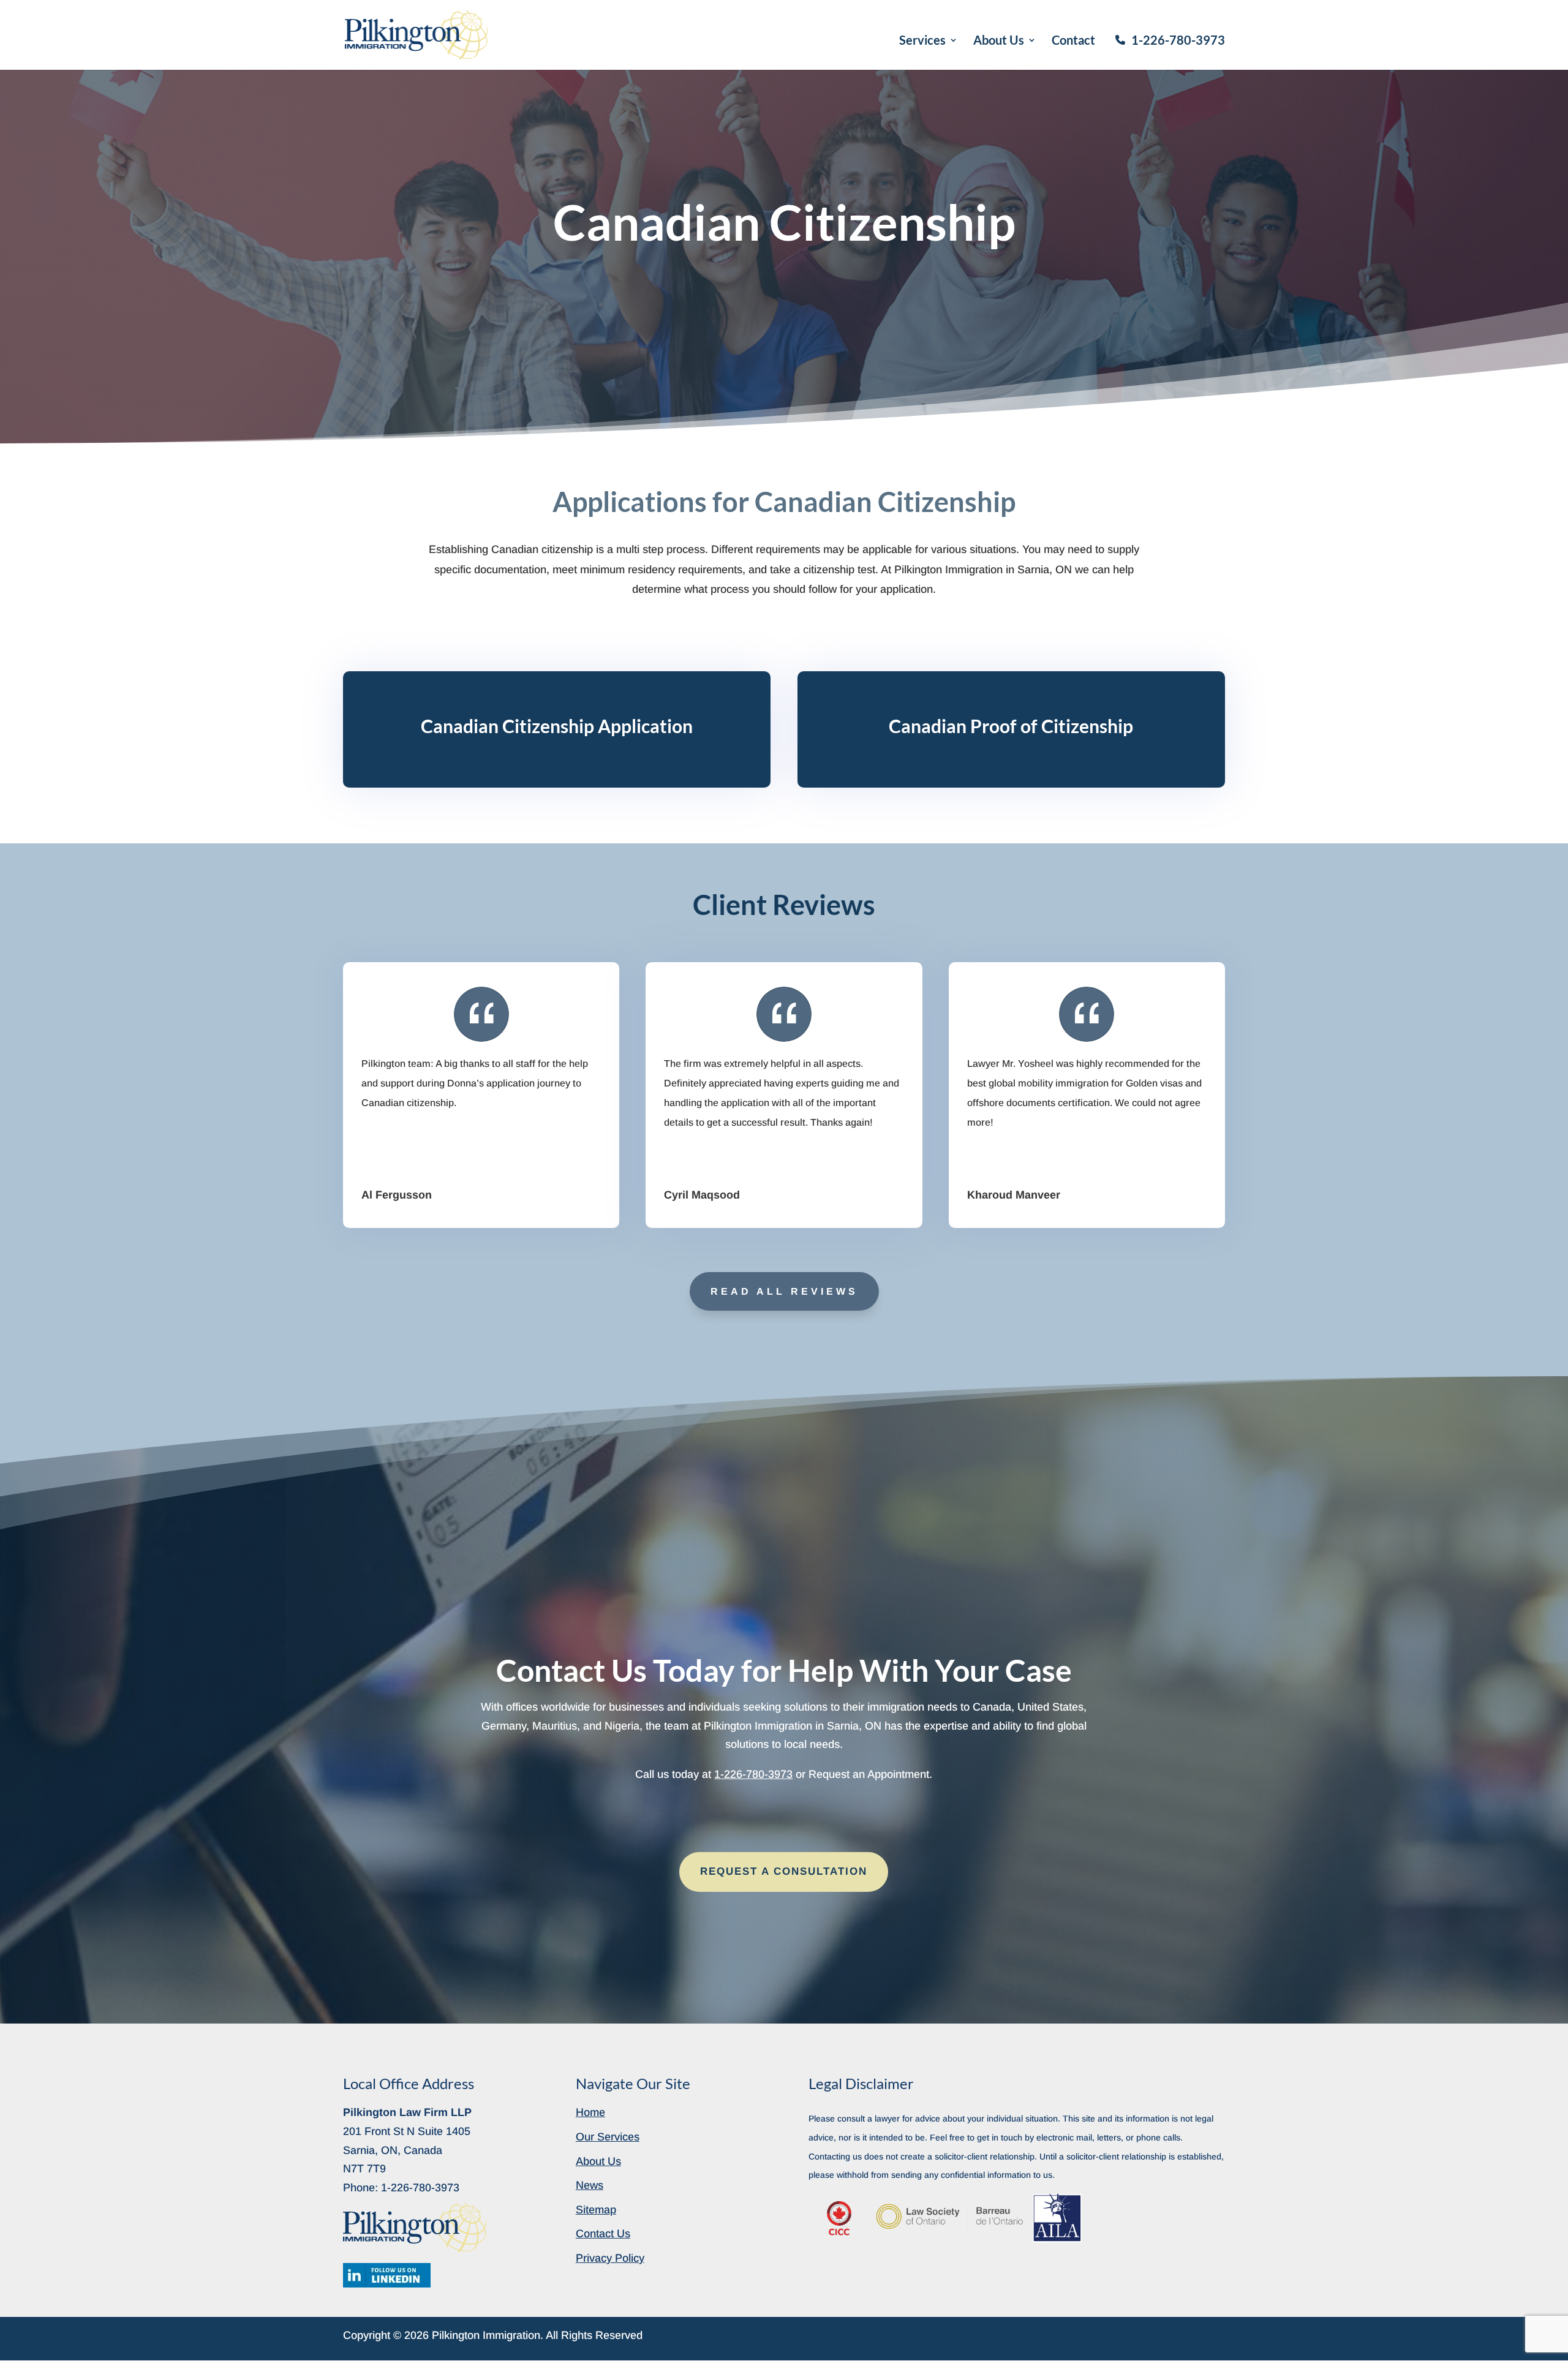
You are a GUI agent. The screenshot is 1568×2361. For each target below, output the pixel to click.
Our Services (608, 2137)
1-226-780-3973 (1178, 40)
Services (922, 41)
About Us (999, 41)
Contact (1073, 41)
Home (590, 2112)
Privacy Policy (610, 2258)
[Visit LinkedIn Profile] (387, 2275)
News (590, 2185)
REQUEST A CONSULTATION (784, 1871)
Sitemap (596, 2210)
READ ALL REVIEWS (784, 1291)
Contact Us (603, 2234)
